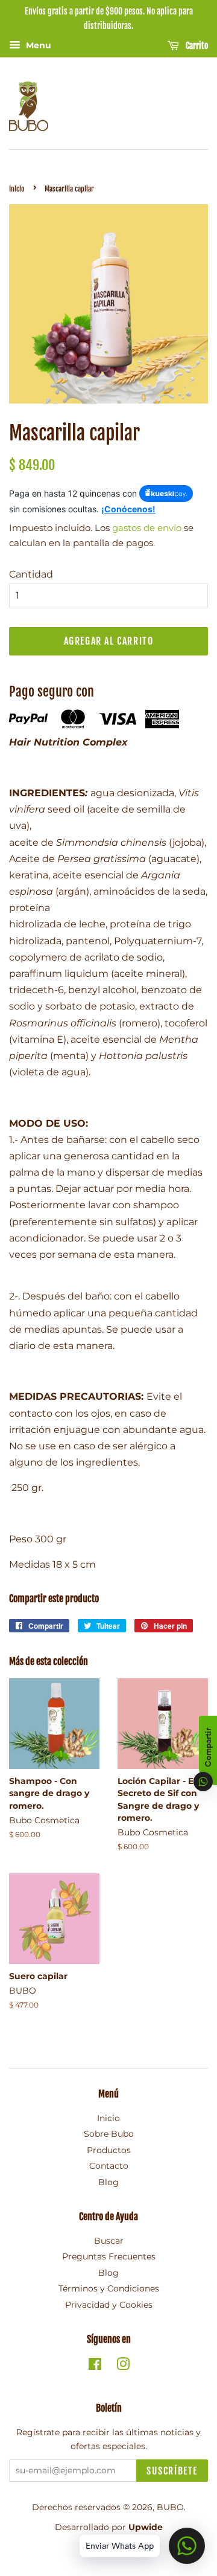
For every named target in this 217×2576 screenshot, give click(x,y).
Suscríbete (172, 2471)
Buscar (109, 2241)
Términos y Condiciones (109, 2288)
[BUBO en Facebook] (95, 2366)
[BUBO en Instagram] (123, 2366)
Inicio (17, 189)
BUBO (170, 2507)
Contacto (109, 2166)
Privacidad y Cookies (109, 2305)
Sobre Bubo (109, 2134)
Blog (108, 2182)
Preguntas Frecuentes (109, 2256)
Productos (109, 2150)
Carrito (196, 46)
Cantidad (31, 574)
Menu (37, 45)
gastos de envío (147, 528)
